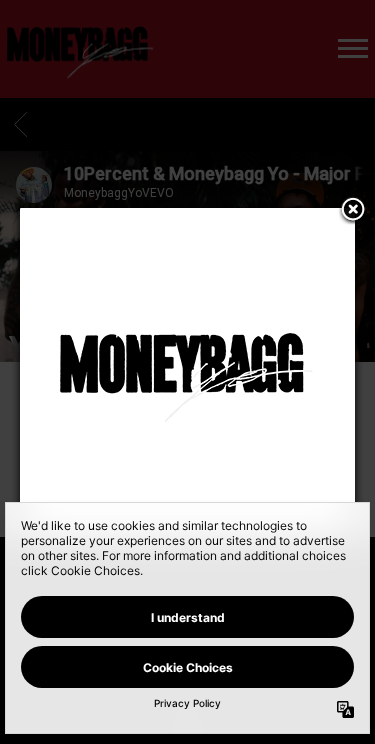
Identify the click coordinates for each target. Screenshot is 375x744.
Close (353, 211)
